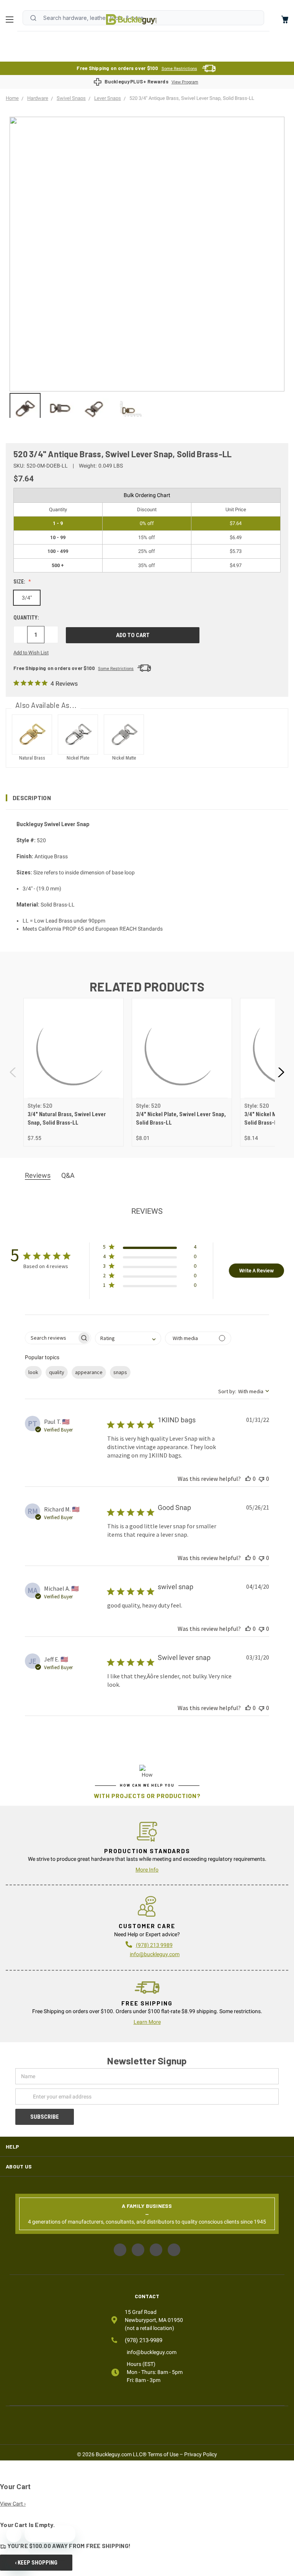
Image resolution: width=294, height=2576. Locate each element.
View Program (185, 82)
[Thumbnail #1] (60, 408)
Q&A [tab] (68, 1175)
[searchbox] (51, 1338)
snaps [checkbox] (120, 1372)
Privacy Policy (201, 2454)
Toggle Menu (11, 20)
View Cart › (13, 2504)
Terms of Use (163, 2454)
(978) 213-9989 (144, 2340)
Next (281, 1072)
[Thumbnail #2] (95, 408)
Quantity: (26, 618)
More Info (147, 1870)
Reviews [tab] (38, 1175)
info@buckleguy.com (155, 1954)
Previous (13, 1072)
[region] (147, 405)
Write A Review (256, 1270)
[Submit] (33, 18)
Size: (20, 582)
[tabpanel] (73, 1072)
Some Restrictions (179, 69)
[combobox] (128, 1338)
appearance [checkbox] (89, 1372)
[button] (147, 798)
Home (131, 20)
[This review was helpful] (248, 1479)
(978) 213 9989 (154, 1945)
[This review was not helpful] (261, 1479)
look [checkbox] (33, 1372)
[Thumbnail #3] (130, 408)
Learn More (147, 2022)
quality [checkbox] (57, 1372)
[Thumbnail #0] (25, 408)
